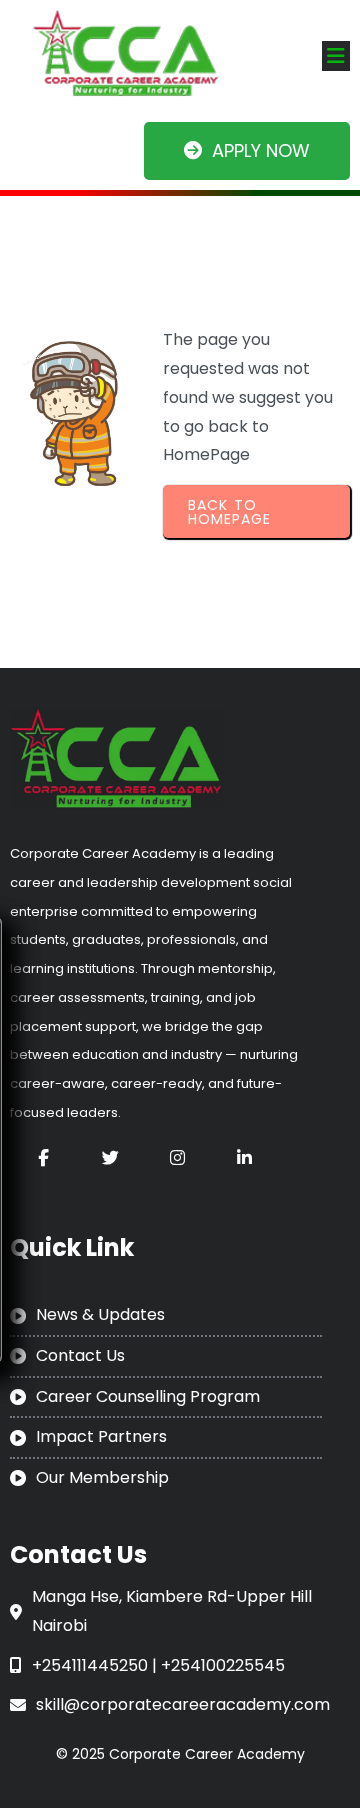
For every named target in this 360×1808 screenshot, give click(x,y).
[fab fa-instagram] (177, 1157)
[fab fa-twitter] (110, 1157)
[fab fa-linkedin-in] (244, 1157)
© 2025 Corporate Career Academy (180, 1754)
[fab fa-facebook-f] (43, 1157)
